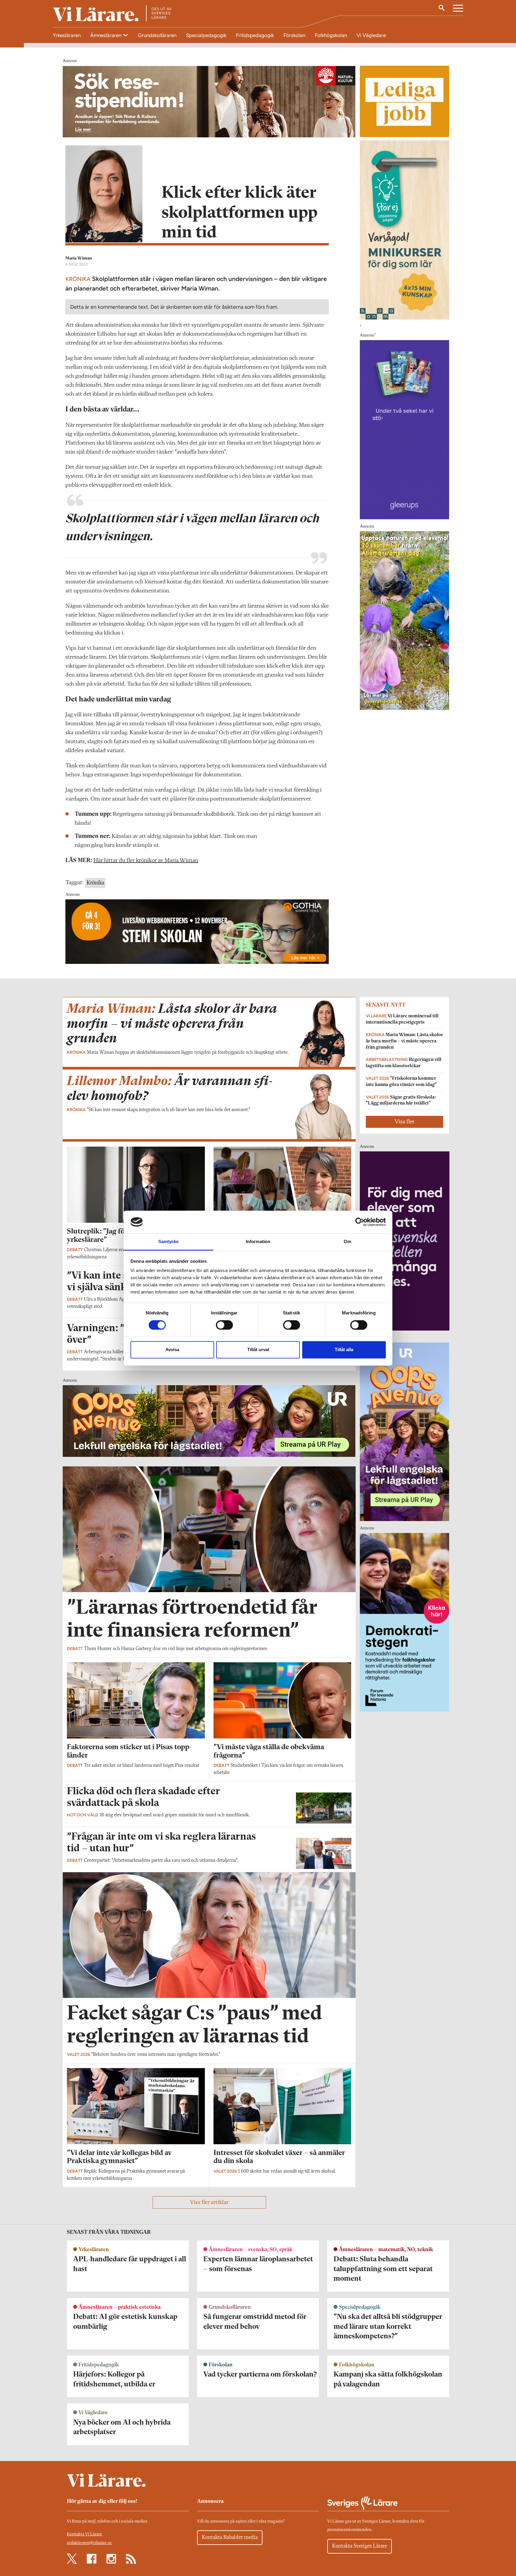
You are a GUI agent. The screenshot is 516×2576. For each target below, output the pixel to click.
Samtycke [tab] (169, 1242)
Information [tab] (258, 1242)
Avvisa (172, 1350)
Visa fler (405, 1122)
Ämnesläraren (106, 35)
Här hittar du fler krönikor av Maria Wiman (146, 861)
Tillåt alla (344, 1350)
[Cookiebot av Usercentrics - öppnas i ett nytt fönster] (360, 1222)
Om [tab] (347, 1242)
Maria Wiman (79, 258)
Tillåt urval (258, 1350)
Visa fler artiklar (209, 2202)
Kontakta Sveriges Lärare (360, 2546)
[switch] (224, 1325)
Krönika (95, 883)
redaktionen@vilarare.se (89, 2543)
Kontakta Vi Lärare (85, 2534)
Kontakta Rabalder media (230, 2537)
